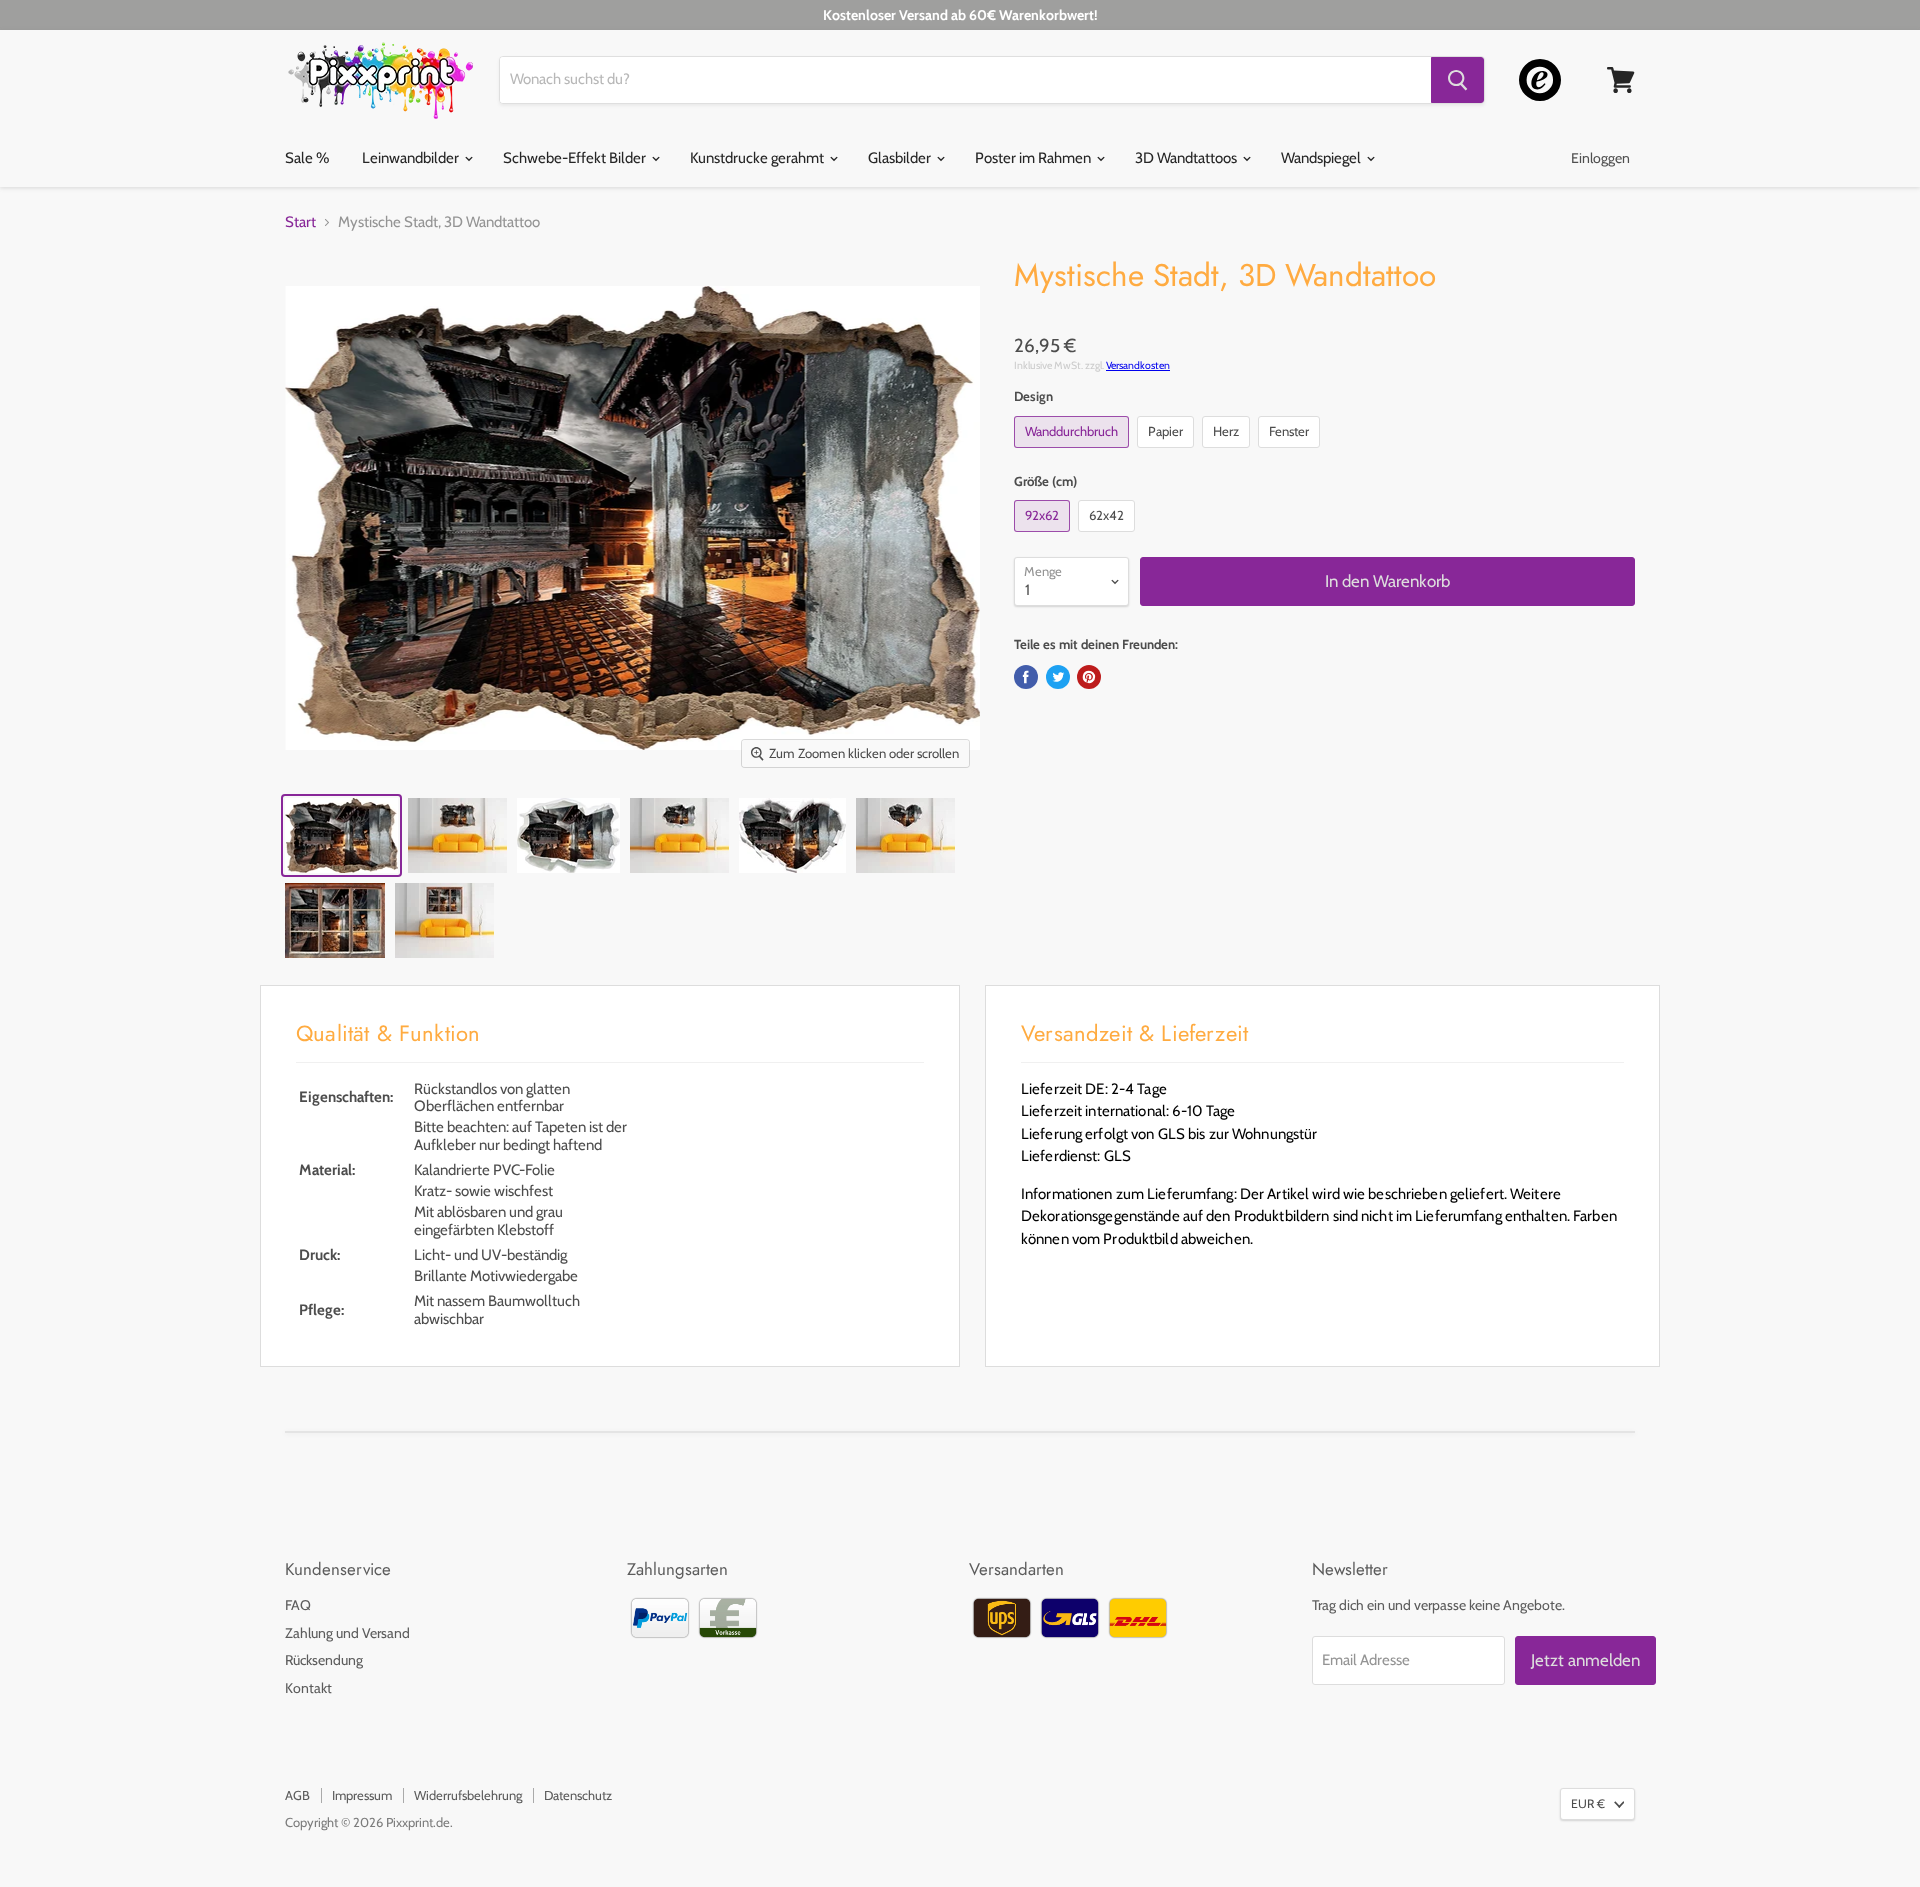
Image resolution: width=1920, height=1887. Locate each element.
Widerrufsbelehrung (468, 1795)
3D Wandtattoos (1187, 158)
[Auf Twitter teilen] (1058, 677)
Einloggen (1600, 158)
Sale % (307, 158)
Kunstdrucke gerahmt (758, 158)
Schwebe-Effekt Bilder (576, 158)
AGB (297, 1795)
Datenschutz (578, 1795)
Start (300, 222)
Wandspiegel (1322, 158)
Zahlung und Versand (347, 1633)
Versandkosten (1138, 365)
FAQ (298, 1605)
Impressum (362, 1795)
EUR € (1588, 1803)
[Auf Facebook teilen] (1026, 677)
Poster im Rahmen (1034, 158)
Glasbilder (901, 158)
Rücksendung (324, 1660)
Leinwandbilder (412, 158)
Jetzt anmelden (1585, 1660)
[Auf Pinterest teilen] (1089, 677)
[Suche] (1457, 80)
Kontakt (308, 1688)
